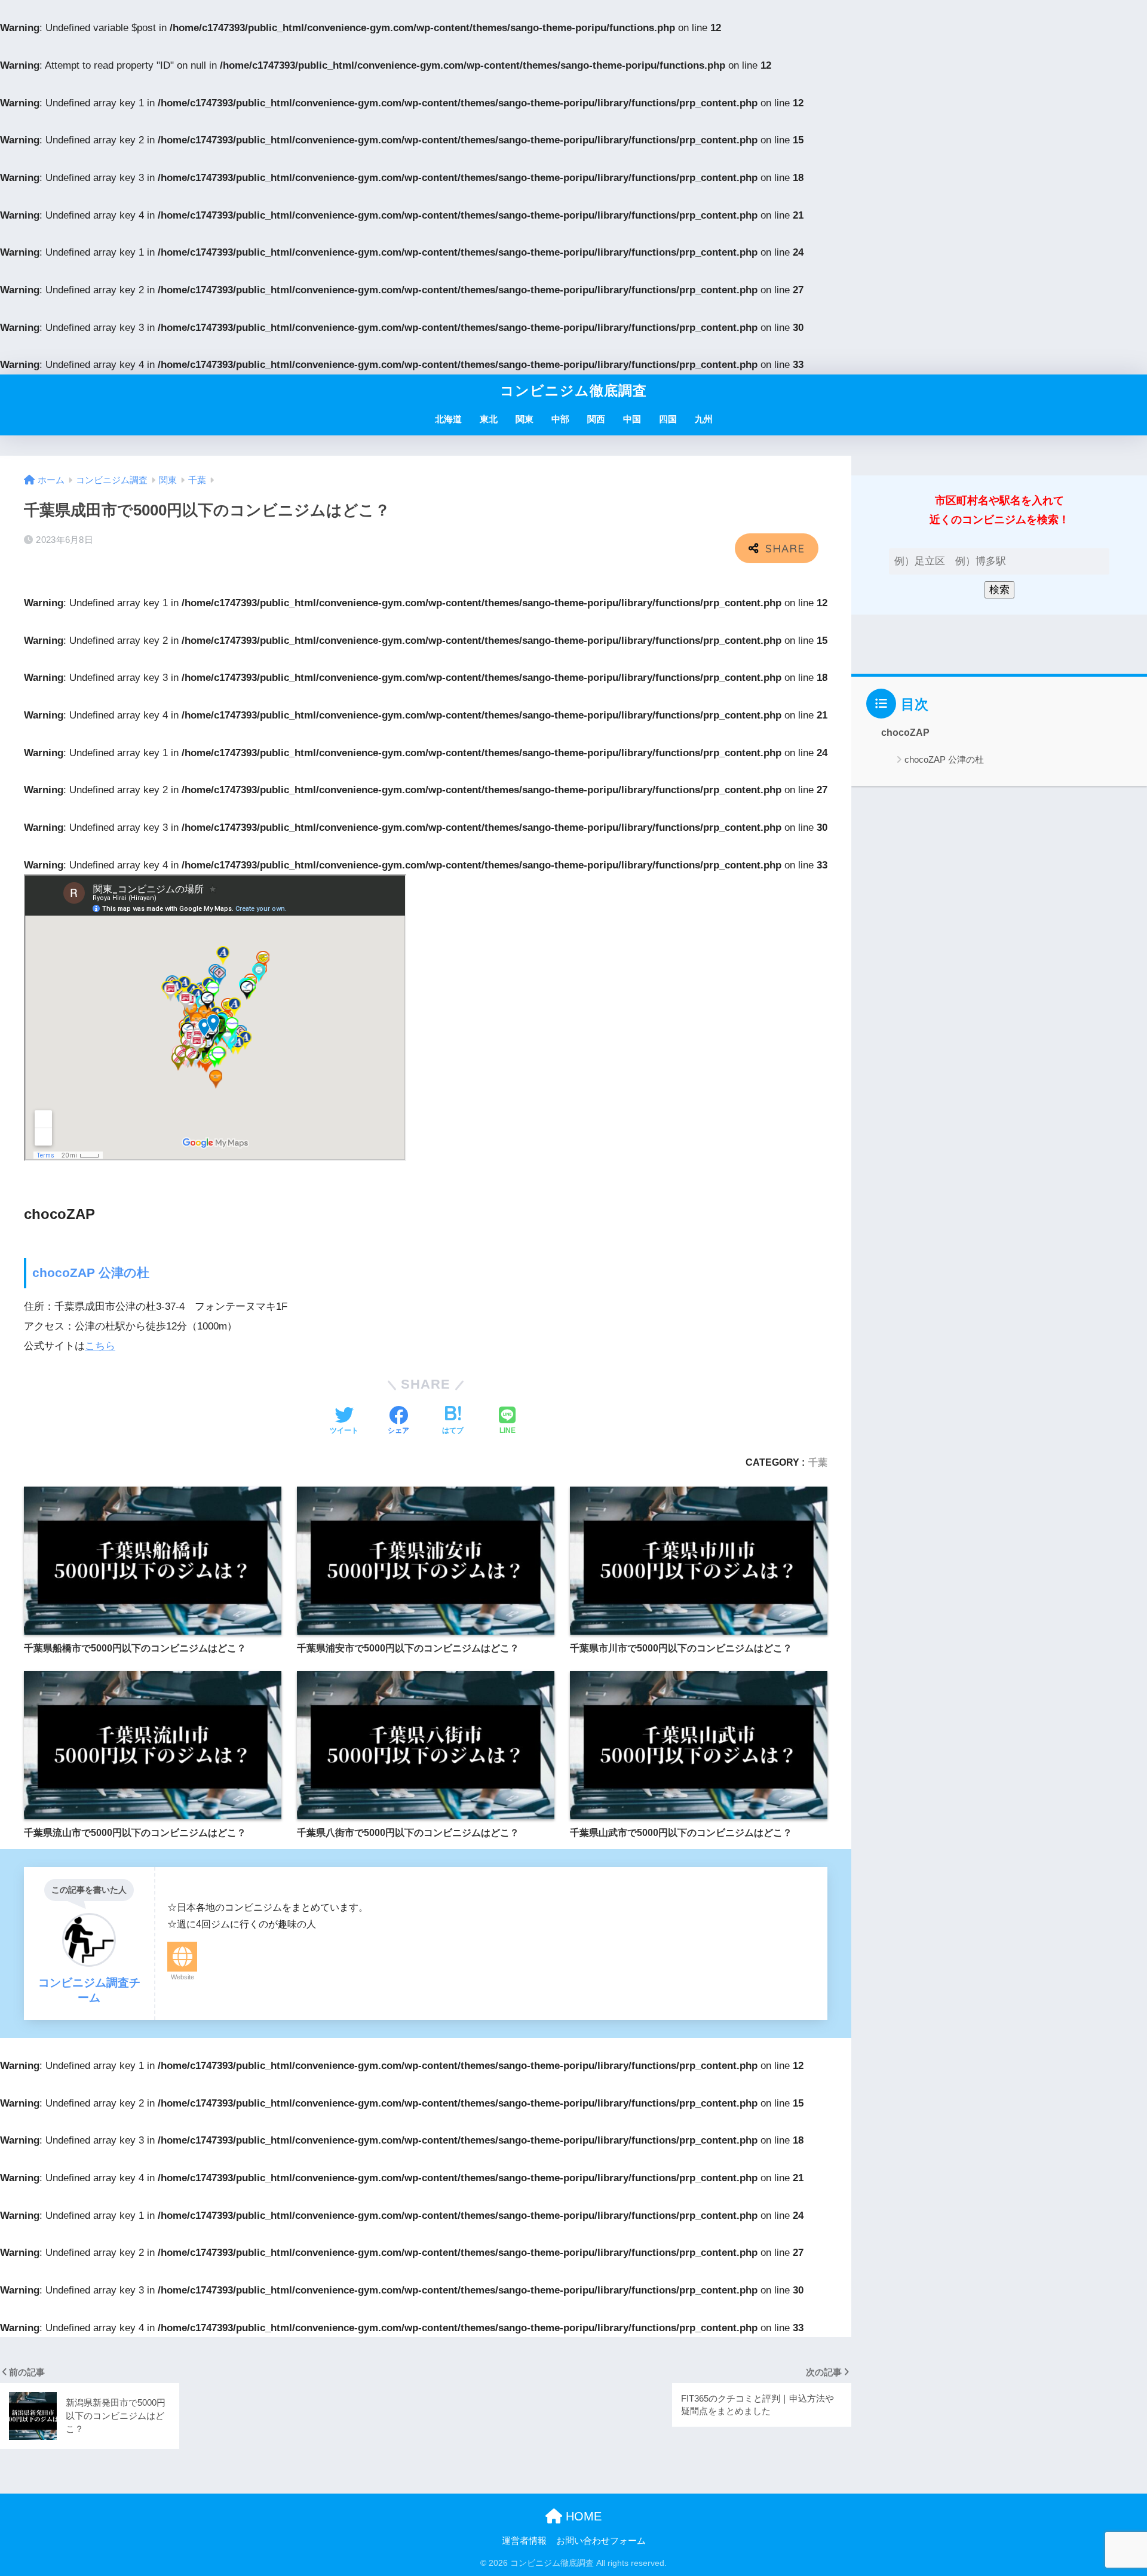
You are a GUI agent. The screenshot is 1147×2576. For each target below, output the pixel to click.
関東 (525, 419)
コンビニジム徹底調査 (573, 391)
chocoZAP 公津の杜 (91, 1272)
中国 (632, 419)
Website (183, 1977)
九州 (704, 419)
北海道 (448, 419)
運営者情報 (524, 2541)
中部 (560, 419)
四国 (668, 419)
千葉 (818, 1462)
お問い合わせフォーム (601, 2541)
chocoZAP (905, 733)
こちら (100, 1346)
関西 (596, 419)
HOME (582, 2516)
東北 (489, 419)
